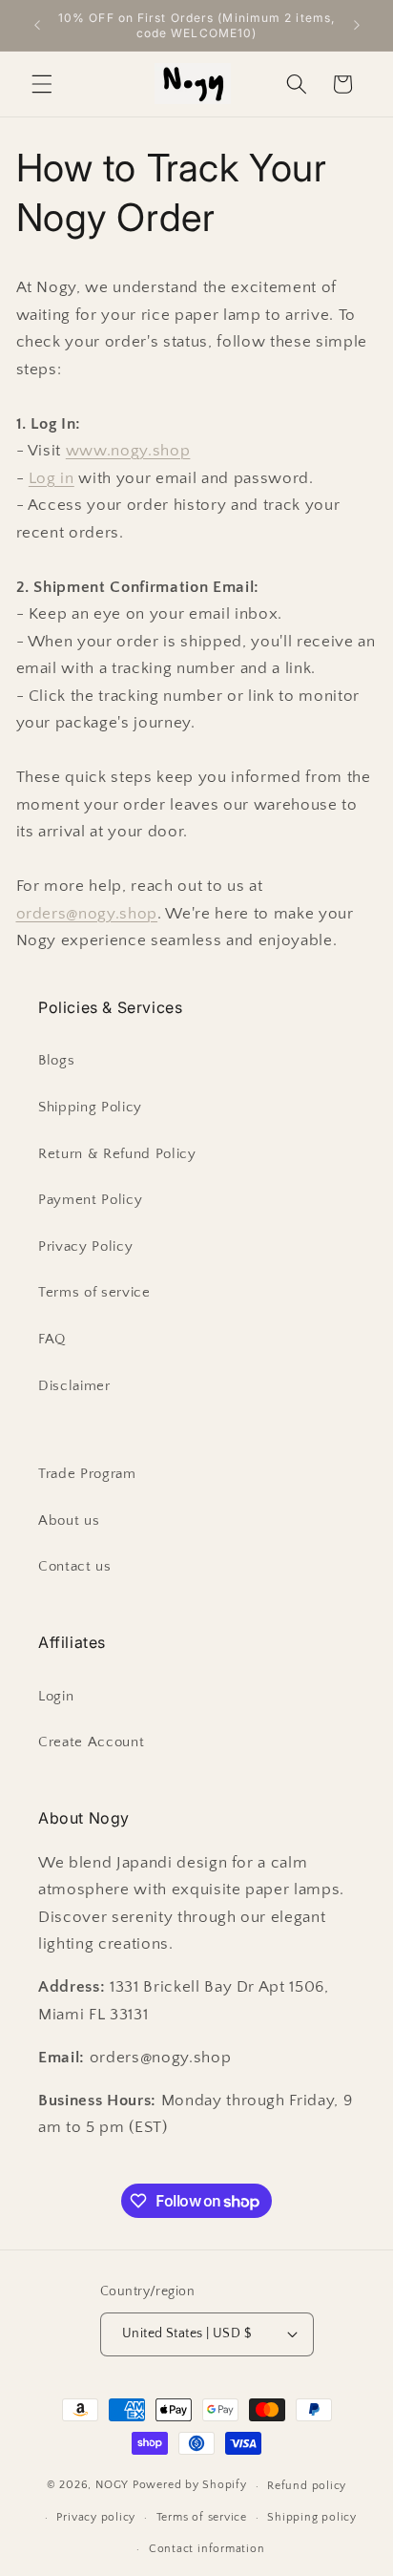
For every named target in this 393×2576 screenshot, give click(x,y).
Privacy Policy (85, 1246)
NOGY (112, 2486)
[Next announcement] (357, 26)
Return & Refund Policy (117, 1154)
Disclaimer (74, 1386)
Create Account (91, 1742)
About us (69, 1520)
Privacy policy (96, 2517)
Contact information (207, 2549)
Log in (52, 478)
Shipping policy (312, 2517)
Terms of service (94, 1292)
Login (56, 1696)
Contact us (75, 1566)
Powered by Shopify (190, 2486)
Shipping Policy (90, 1107)
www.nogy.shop (128, 451)
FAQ (52, 1339)
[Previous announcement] (37, 26)
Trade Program (87, 1474)
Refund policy (307, 2486)
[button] (42, 84)
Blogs (56, 1060)
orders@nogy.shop (87, 914)
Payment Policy (90, 1200)
